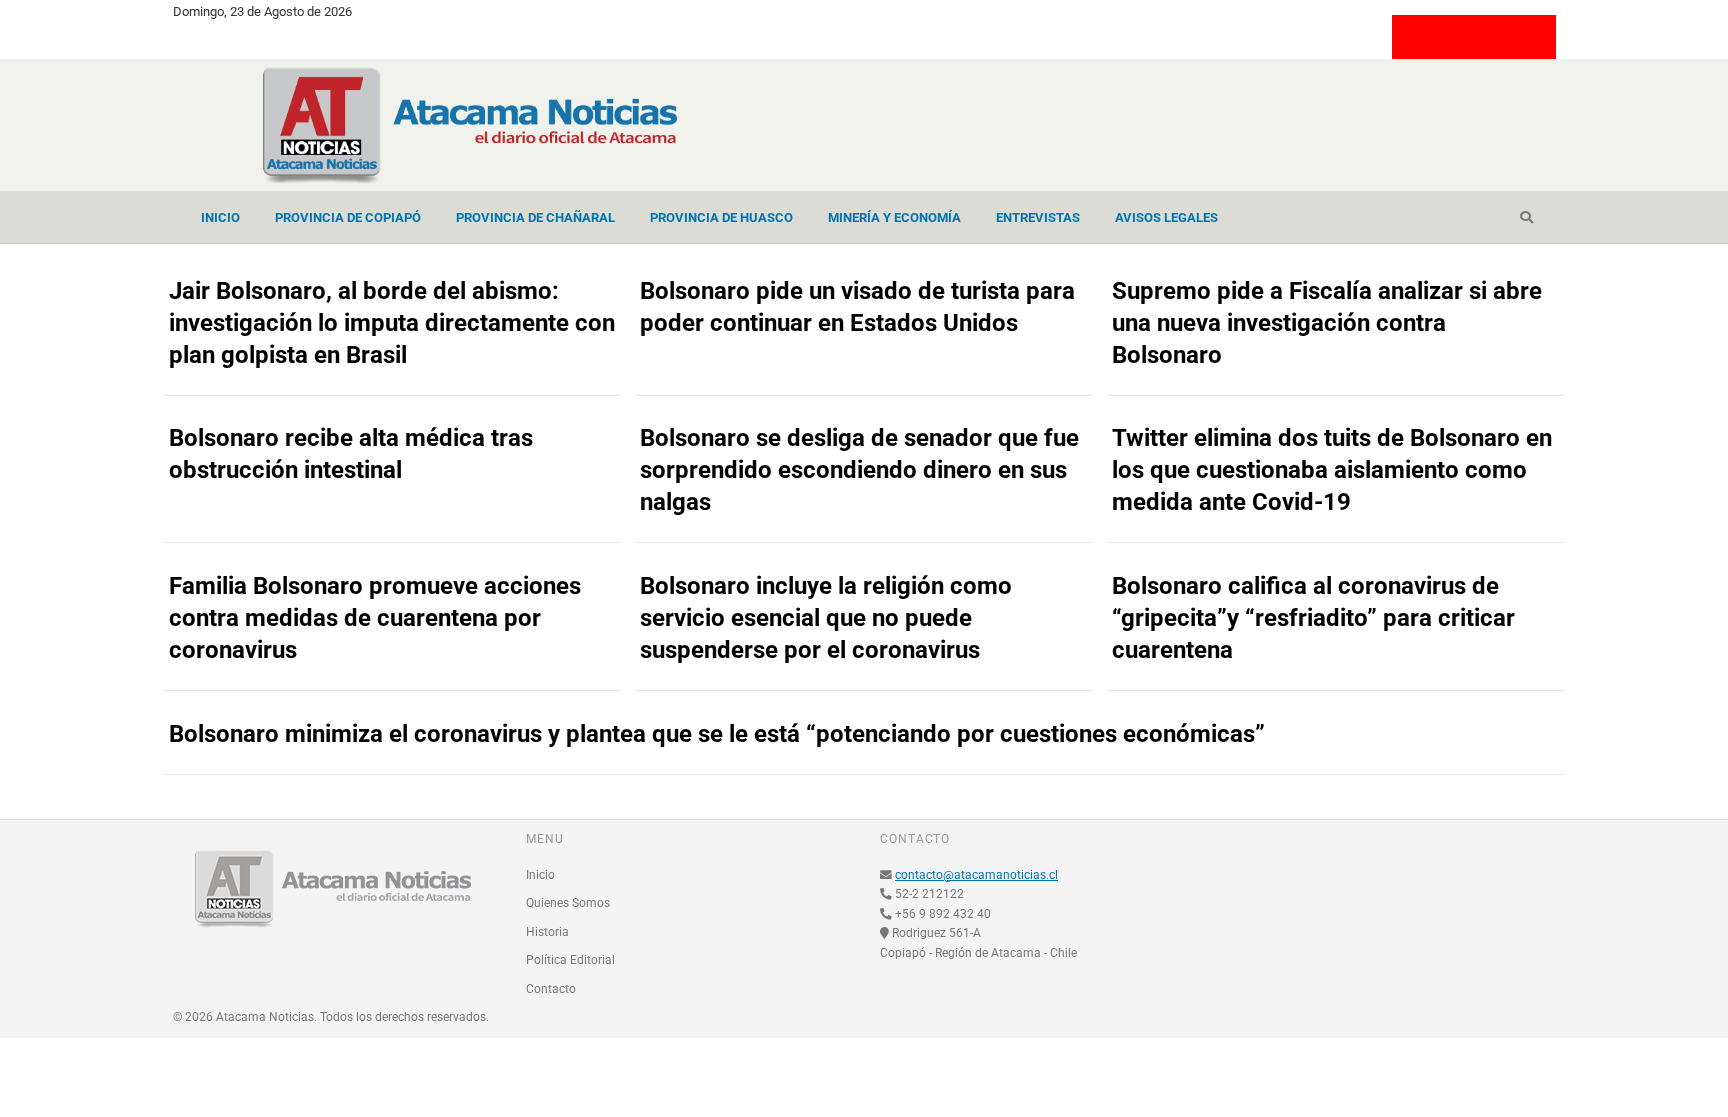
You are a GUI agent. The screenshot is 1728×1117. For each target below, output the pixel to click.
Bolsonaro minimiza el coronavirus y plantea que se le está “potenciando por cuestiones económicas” (717, 734)
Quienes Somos (568, 903)
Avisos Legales (1166, 217)
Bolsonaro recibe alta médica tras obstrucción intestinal (351, 454)
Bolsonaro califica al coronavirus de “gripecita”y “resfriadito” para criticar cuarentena (1313, 618)
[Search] (1526, 218)
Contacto (551, 989)
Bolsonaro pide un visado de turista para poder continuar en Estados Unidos (857, 307)
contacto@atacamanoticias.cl (976, 875)
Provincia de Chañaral (535, 217)
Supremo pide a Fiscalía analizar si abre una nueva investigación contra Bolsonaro (1327, 323)
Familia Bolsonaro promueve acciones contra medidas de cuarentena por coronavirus (375, 618)
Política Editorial (570, 960)
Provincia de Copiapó (348, 217)
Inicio (220, 217)
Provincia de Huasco (721, 217)
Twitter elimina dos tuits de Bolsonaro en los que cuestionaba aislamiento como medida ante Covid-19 (1332, 470)
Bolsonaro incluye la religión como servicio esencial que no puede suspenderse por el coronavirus (826, 618)
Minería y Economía (894, 217)
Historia (547, 932)
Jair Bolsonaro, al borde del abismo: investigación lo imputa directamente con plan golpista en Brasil (392, 323)
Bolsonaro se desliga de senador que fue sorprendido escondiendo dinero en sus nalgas (859, 470)
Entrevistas (1038, 217)
